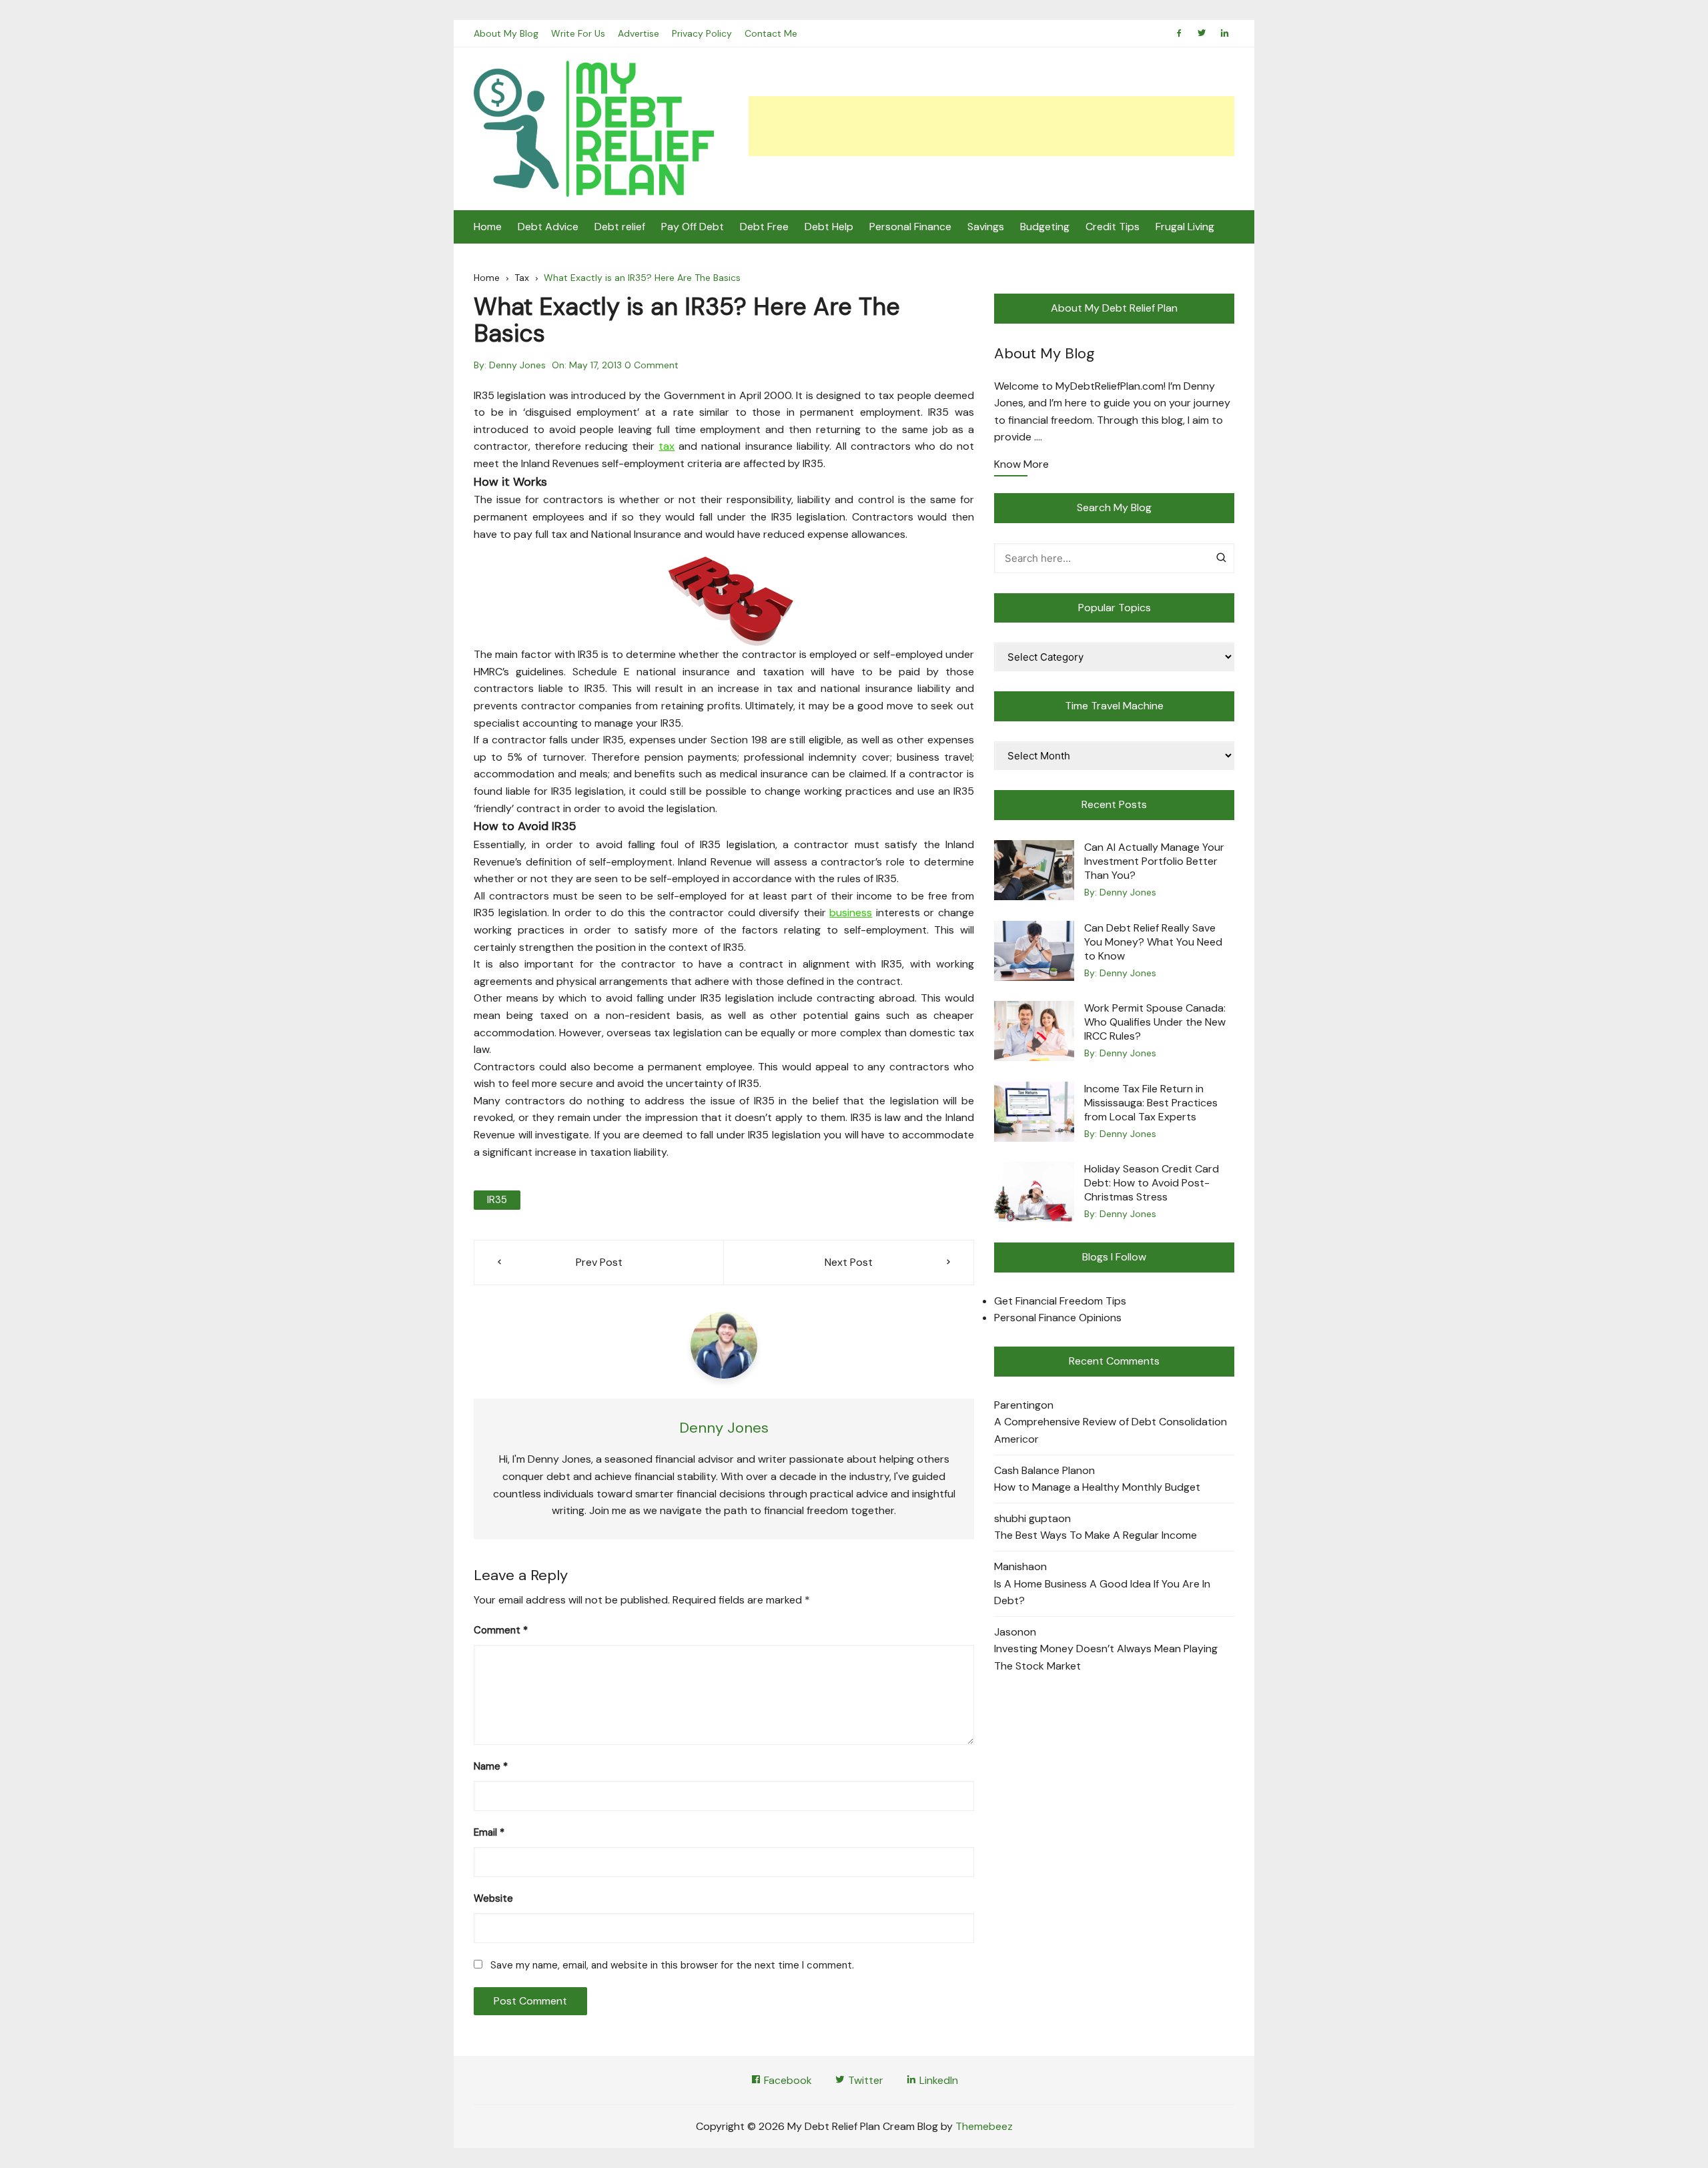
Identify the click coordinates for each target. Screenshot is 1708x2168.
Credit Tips (1113, 227)
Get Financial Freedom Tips (1060, 1301)
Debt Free (764, 227)
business (851, 913)
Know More (1021, 465)
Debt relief (620, 227)
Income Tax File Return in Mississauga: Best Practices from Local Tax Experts (1151, 1103)
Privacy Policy (702, 33)
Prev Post (599, 1262)
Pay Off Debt (693, 227)
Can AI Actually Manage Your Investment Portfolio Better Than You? (1154, 861)
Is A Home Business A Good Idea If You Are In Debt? (1102, 1592)
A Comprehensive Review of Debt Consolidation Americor (1111, 1430)
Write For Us (578, 33)
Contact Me (771, 33)
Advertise (638, 33)
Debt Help (829, 227)
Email (489, 1832)
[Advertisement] (991, 126)
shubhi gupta (1026, 1518)
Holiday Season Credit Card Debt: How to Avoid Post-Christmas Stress (1152, 1183)
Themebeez (984, 2126)
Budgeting (1045, 227)
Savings (986, 227)
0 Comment (652, 365)
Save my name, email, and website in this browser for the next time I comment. (672, 1965)
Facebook (787, 2080)
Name (491, 1766)
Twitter (864, 2080)
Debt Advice (548, 227)
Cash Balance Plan (1038, 1470)
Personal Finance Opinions (1058, 1318)
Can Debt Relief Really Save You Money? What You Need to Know (1153, 942)
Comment (501, 1630)
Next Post (849, 1262)
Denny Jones (517, 365)
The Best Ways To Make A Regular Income (1096, 1535)
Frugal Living (1185, 227)
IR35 (497, 1200)
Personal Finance (910, 227)
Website (493, 1898)
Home (488, 227)
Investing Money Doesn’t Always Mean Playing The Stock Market (1106, 1657)
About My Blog (506, 33)
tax (667, 446)
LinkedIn (937, 2080)
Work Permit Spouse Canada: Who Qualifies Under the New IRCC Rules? (1155, 1022)
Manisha (1014, 1566)
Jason (1009, 1632)
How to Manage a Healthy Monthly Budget (1097, 1487)
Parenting (1017, 1405)
